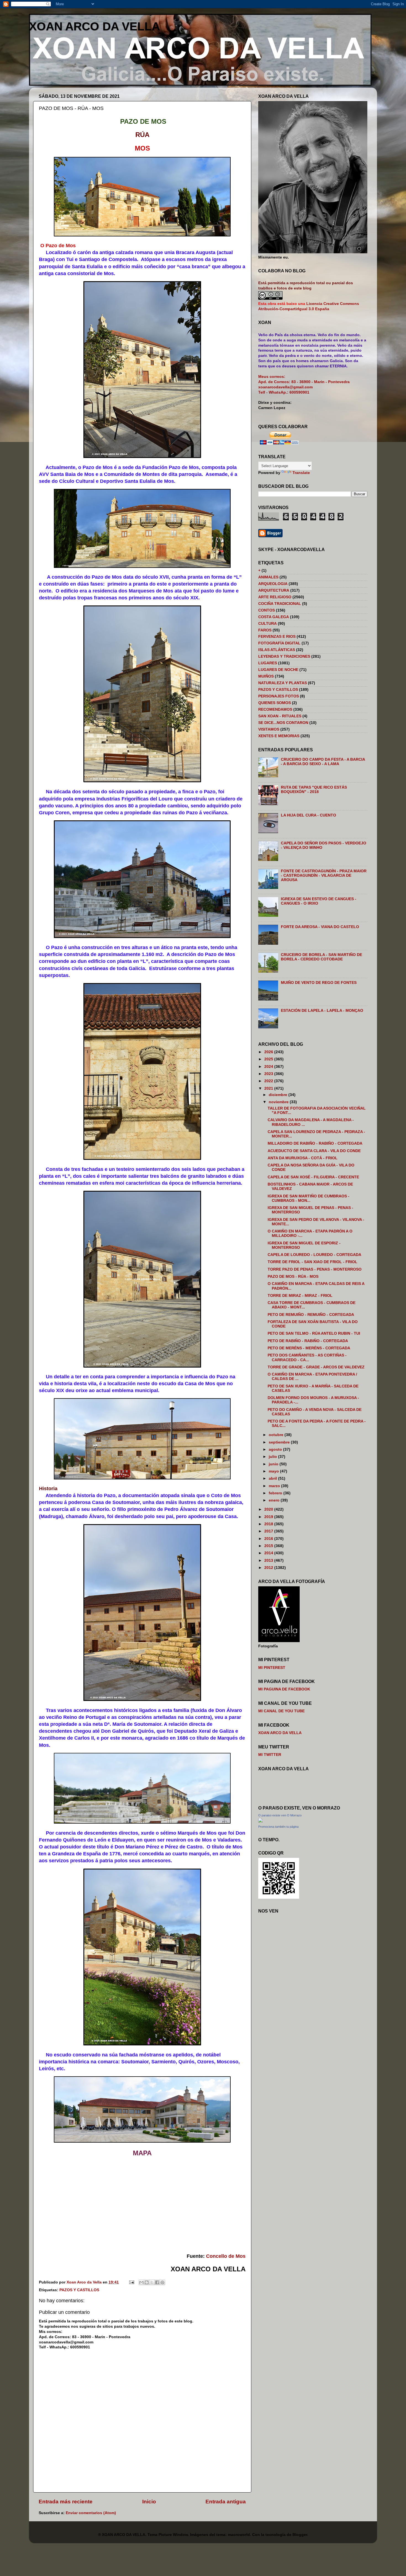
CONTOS (267, 610)
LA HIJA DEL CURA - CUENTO (309, 815)
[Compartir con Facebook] (157, 2282)
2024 (269, 1067)
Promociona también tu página (278, 1827)
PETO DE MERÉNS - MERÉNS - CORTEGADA (309, 1348)
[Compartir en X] (152, 2282)
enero (275, 1500)
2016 (269, 1539)
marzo (275, 1486)
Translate (301, 473)
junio (274, 1464)
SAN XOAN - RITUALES (280, 716)
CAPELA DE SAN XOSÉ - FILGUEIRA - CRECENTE (313, 1177)
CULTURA (267, 624)
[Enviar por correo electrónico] (141, 2282)
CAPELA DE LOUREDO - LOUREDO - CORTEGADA (314, 1255)
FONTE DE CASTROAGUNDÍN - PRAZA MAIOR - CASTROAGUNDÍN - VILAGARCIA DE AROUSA (324, 875)
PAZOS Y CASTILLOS (79, 2290)
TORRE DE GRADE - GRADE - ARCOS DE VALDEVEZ (316, 1367)
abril (273, 1478)
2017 (269, 1531)
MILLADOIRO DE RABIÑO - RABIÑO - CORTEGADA (315, 1143)
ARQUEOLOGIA (273, 584)
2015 (269, 1546)
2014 (269, 1553)
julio (273, 1457)
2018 (269, 1524)
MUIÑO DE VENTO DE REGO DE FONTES (319, 983)
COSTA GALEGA (274, 617)
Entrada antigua (226, 2502)
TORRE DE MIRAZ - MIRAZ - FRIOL (300, 1296)
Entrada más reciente (66, 2502)
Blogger (300, 2535)
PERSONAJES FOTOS (279, 696)
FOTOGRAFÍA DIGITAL (279, 643)
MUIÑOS (266, 676)
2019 (269, 1517)
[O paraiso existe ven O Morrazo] (260, 1821)
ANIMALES (268, 577)
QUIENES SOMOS (275, 703)
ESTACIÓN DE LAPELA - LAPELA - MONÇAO (322, 1011)
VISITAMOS (269, 729)
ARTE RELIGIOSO (275, 597)
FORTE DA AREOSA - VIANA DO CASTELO (320, 927)
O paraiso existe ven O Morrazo (280, 1815)
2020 (269, 1509)
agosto (276, 1449)
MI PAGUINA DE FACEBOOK (284, 1689)
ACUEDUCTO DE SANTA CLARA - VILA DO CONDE (314, 1151)
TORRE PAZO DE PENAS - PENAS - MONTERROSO (315, 1269)
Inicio (149, 2502)
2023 (269, 1074)
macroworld (239, 2535)
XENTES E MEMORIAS (279, 736)
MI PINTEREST (272, 1668)
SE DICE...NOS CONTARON (283, 723)
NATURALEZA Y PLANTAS (283, 683)
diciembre (279, 1095)
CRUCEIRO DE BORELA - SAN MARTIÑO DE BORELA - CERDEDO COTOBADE (321, 957)
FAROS (265, 630)
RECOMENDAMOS (275, 709)
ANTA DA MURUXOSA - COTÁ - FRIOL (303, 1158)
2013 (269, 1560)
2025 (269, 1059)
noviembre (279, 1102)
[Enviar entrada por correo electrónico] (131, 2282)
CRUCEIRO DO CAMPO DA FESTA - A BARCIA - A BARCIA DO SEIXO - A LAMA (323, 762)
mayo (274, 1471)
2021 (269, 1088)
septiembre (280, 1442)
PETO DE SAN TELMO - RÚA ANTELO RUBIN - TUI (314, 1333)
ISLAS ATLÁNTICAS (277, 650)
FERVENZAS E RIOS (277, 637)
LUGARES (268, 663)
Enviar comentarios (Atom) (91, 2513)
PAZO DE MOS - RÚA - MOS (293, 1277)
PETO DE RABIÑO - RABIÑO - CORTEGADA (308, 1341)
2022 (269, 1081)
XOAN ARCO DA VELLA (94, 26)
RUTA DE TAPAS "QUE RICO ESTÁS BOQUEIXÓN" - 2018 (314, 790)
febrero (276, 1493)
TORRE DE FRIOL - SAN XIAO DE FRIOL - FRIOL (313, 1262)
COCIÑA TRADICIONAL (280, 604)
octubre (277, 1435)
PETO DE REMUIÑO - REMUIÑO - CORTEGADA (311, 1315)
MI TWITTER (270, 1755)
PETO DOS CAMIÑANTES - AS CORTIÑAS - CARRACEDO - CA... (307, 1357)
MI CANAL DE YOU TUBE (281, 1711)
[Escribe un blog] (147, 2282)
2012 (269, 1568)
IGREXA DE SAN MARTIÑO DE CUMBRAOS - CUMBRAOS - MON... (309, 1198)
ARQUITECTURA (274, 590)
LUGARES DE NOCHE (278, 670)
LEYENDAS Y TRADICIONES (284, 656)
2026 (269, 1052)
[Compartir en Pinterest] (162, 2282)
